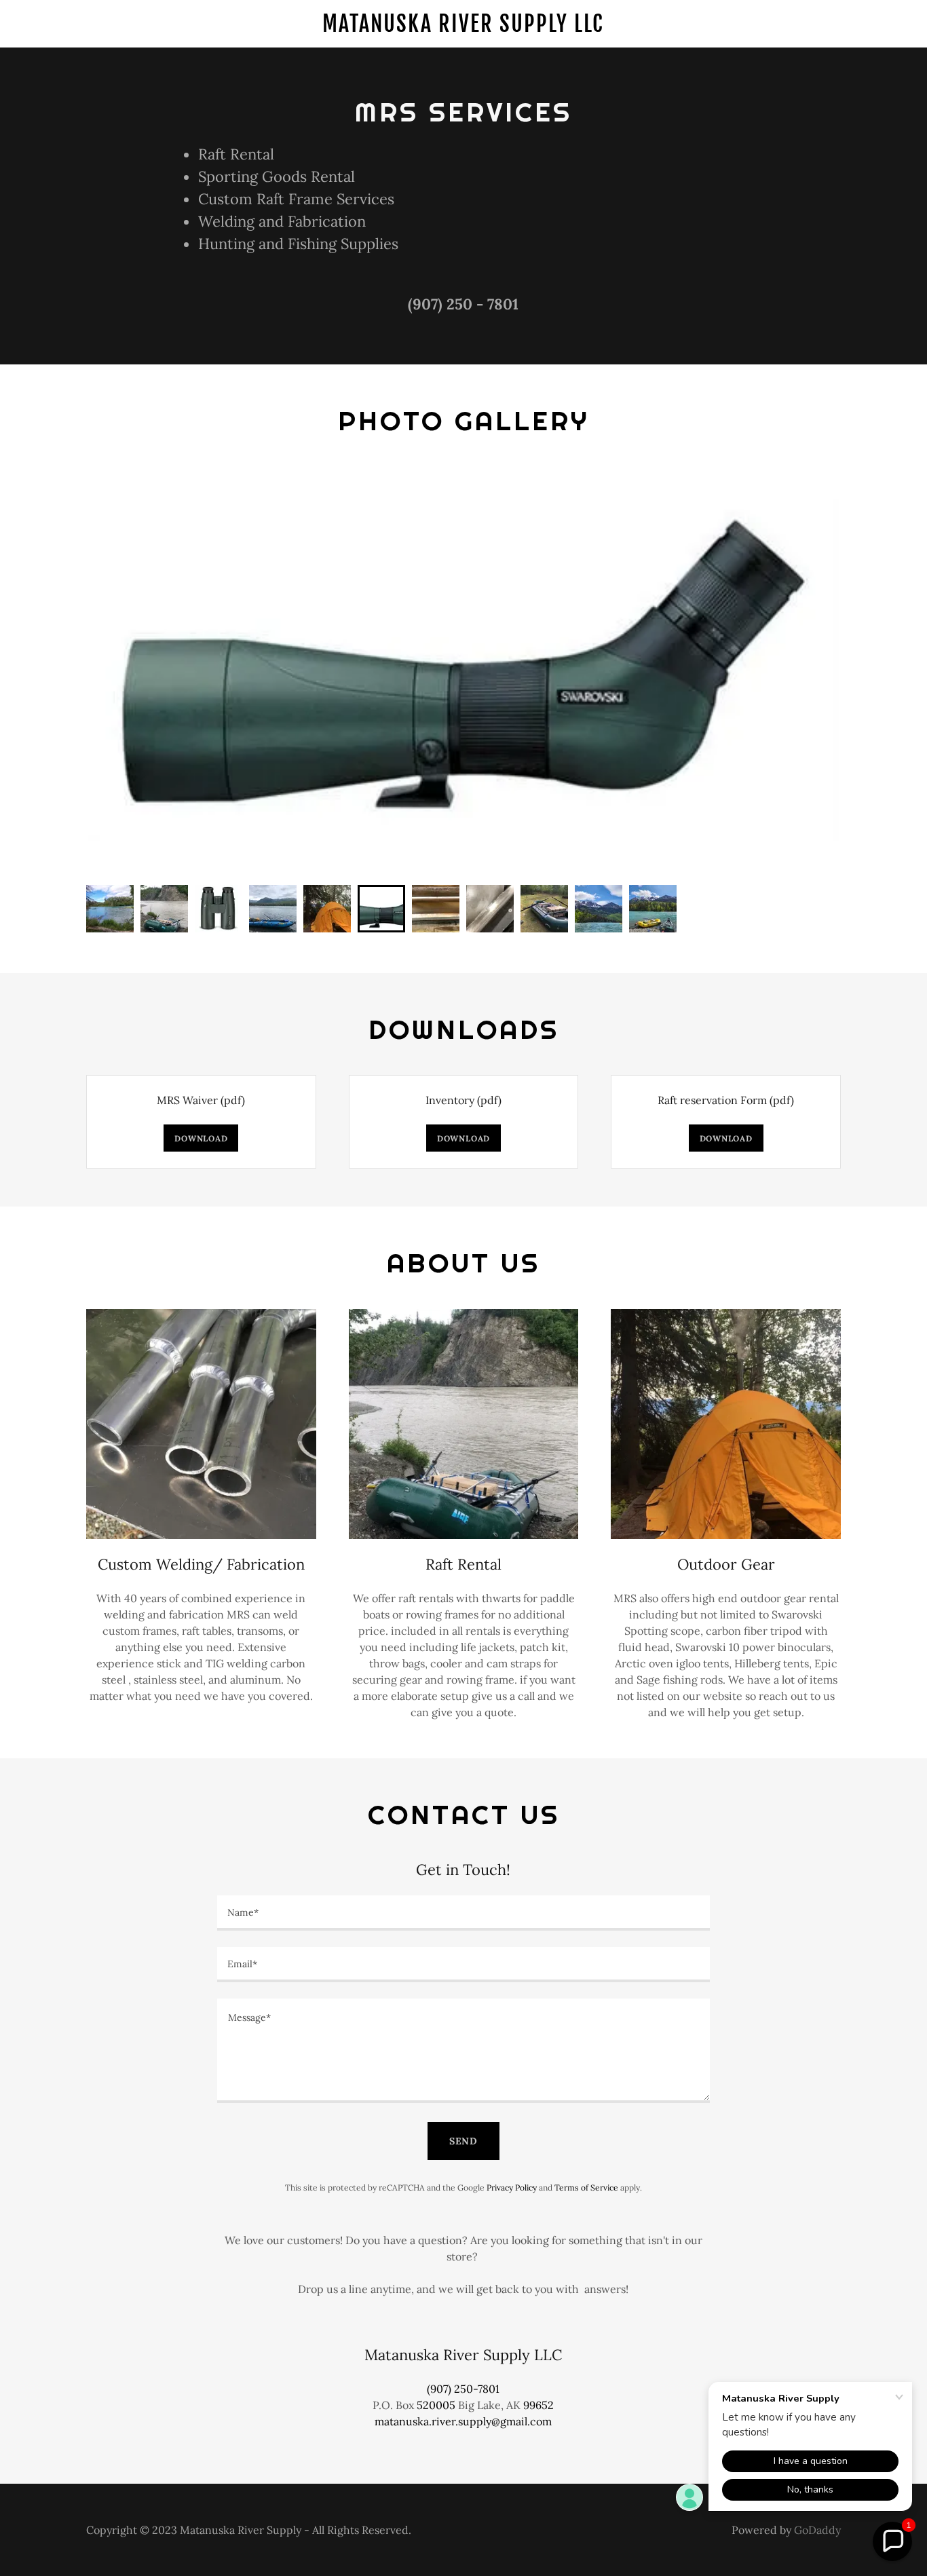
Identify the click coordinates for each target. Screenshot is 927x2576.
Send (464, 2141)
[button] (892, 2541)
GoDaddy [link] (817, 2530)
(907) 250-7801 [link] (463, 2389)
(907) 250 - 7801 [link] (463, 304)
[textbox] (463, 1913)
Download (201, 1138)
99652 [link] (538, 2405)
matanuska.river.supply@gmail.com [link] (463, 2421)
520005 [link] (436, 2405)
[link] (464, 28)
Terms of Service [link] (586, 2187)
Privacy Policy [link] (512, 2187)
